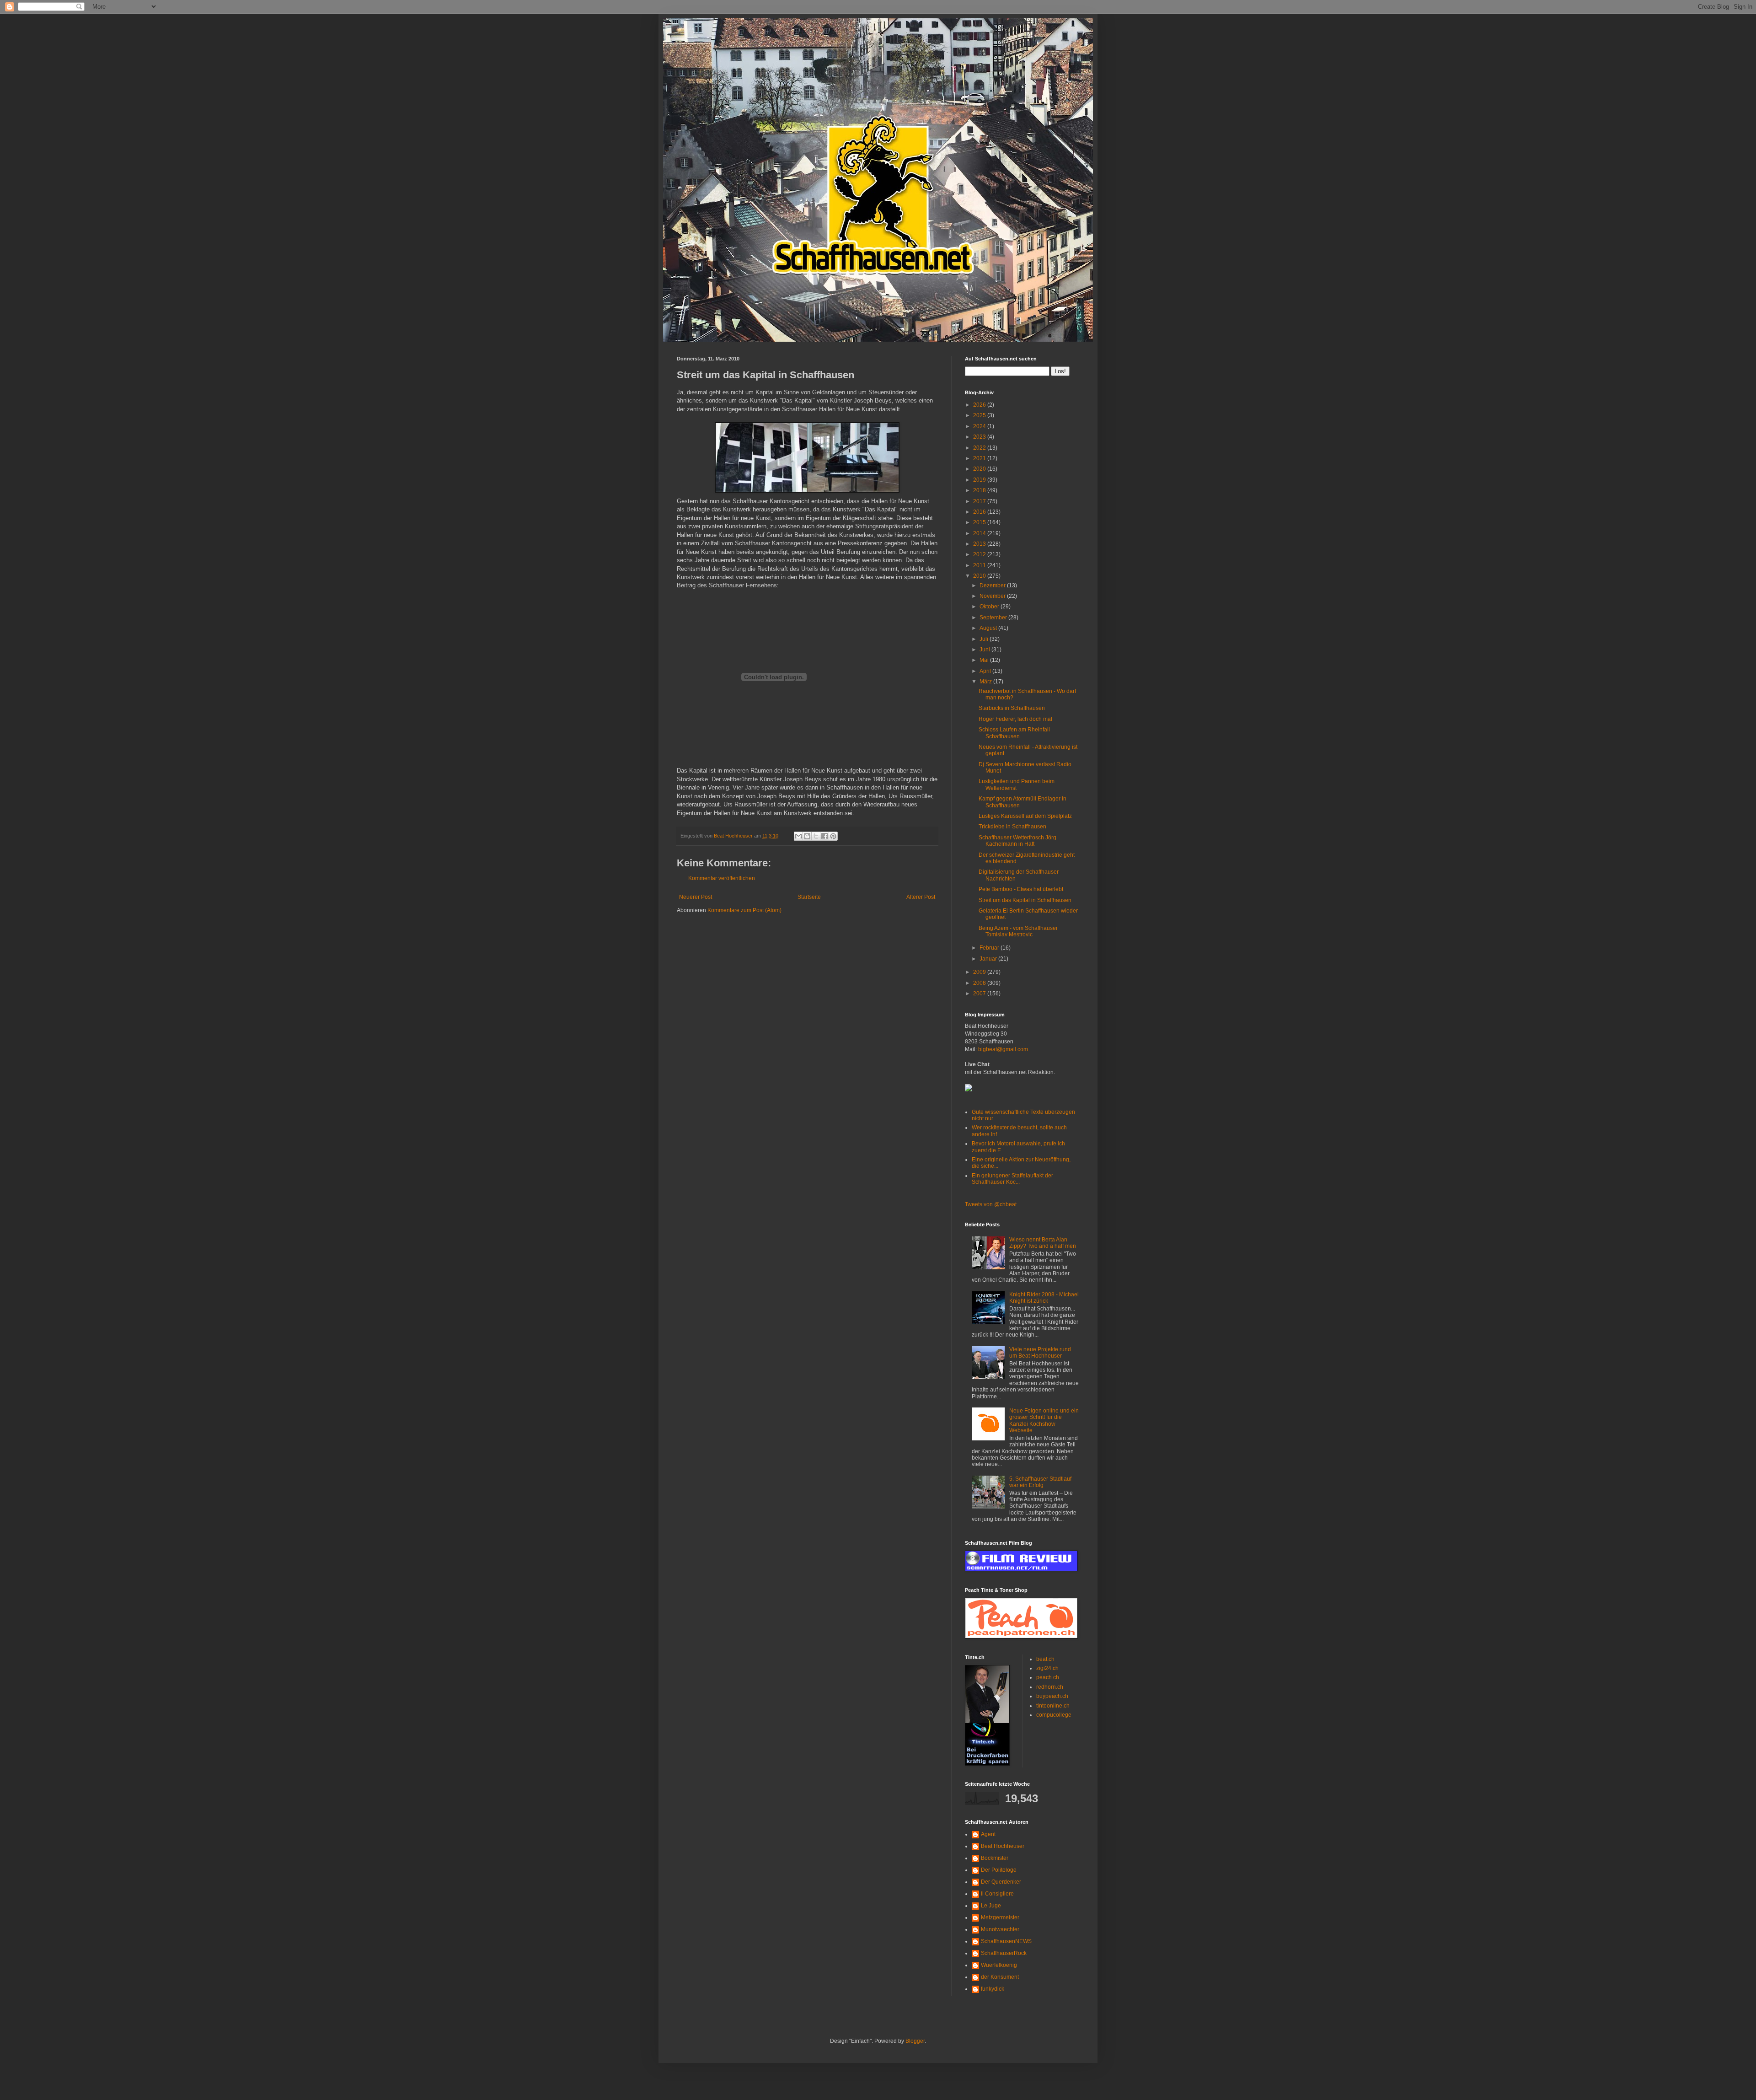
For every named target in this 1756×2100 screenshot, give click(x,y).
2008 (980, 983)
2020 (980, 469)
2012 (980, 554)
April (986, 671)
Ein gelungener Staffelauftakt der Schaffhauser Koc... (1012, 1179)
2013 (980, 544)
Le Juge (991, 1906)
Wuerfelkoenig (999, 1965)
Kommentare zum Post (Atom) (744, 910)
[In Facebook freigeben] (824, 836)
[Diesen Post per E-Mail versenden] (798, 836)
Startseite (809, 897)
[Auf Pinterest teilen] (833, 836)
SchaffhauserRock (1004, 1953)
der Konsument (1000, 1977)
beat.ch (1045, 1659)
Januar (989, 959)
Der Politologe (999, 1870)
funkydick (993, 1989)
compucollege (1054, 1715)
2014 (980, 533)
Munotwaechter (1000, 1929)
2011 (980, 565)
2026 (980, 405)
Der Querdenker (1001, 1882)
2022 (980, 448)
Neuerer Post (696, 897)
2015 (980, 522)
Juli (985, 639)
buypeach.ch (1052, 1696)
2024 (980, 426)
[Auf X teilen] (816, 836)
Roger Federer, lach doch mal (1015, 719)
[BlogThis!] (807, 836)
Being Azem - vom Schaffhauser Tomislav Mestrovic (1018, 931)
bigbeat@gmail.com (1003, 1049)
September (994, 618)
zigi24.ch (1047, 1668)
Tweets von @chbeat (991, 1204)
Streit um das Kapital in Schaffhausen (1025, 900)
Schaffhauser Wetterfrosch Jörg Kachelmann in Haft (1017, 841)
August (989, 628)
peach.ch (1048, 1677)
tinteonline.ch (1053, 1706)
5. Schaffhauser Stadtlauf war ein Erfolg (1040, 1482)
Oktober (990, 607)
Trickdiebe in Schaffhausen (1012, 827)
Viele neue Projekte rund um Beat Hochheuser (1040, 1353)
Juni (985, 650)
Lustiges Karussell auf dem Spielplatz (1025, 816)
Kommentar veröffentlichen (722, 878)
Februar (990, 948)
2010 (980, 576)
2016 (980, 512)
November (993, 596)
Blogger (915, 2041)
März (986, 682)
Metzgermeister (1000, 1917)
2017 (980, 501)
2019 (980, 480)
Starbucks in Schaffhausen (1012, 708)
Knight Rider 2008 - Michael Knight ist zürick (1044, 1298)
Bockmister (995, 1858)
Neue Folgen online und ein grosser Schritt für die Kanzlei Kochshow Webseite (1044, 1421)
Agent (988, 1834)
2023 (980, 437)
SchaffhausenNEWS (1006, 1941)
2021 (980, 458)
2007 (980, 994)
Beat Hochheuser (1003, 1846)
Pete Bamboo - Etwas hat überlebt (1021, 889)
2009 (980, 972)
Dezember (993, 585)
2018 (980, 490)
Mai (985, 660)
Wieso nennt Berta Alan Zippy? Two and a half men (1043, 1243)
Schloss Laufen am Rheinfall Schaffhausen (1014, 733)
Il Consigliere (997, 1894)
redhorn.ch (1050, 1687)
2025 (980, 415)
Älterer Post (921, 897)
